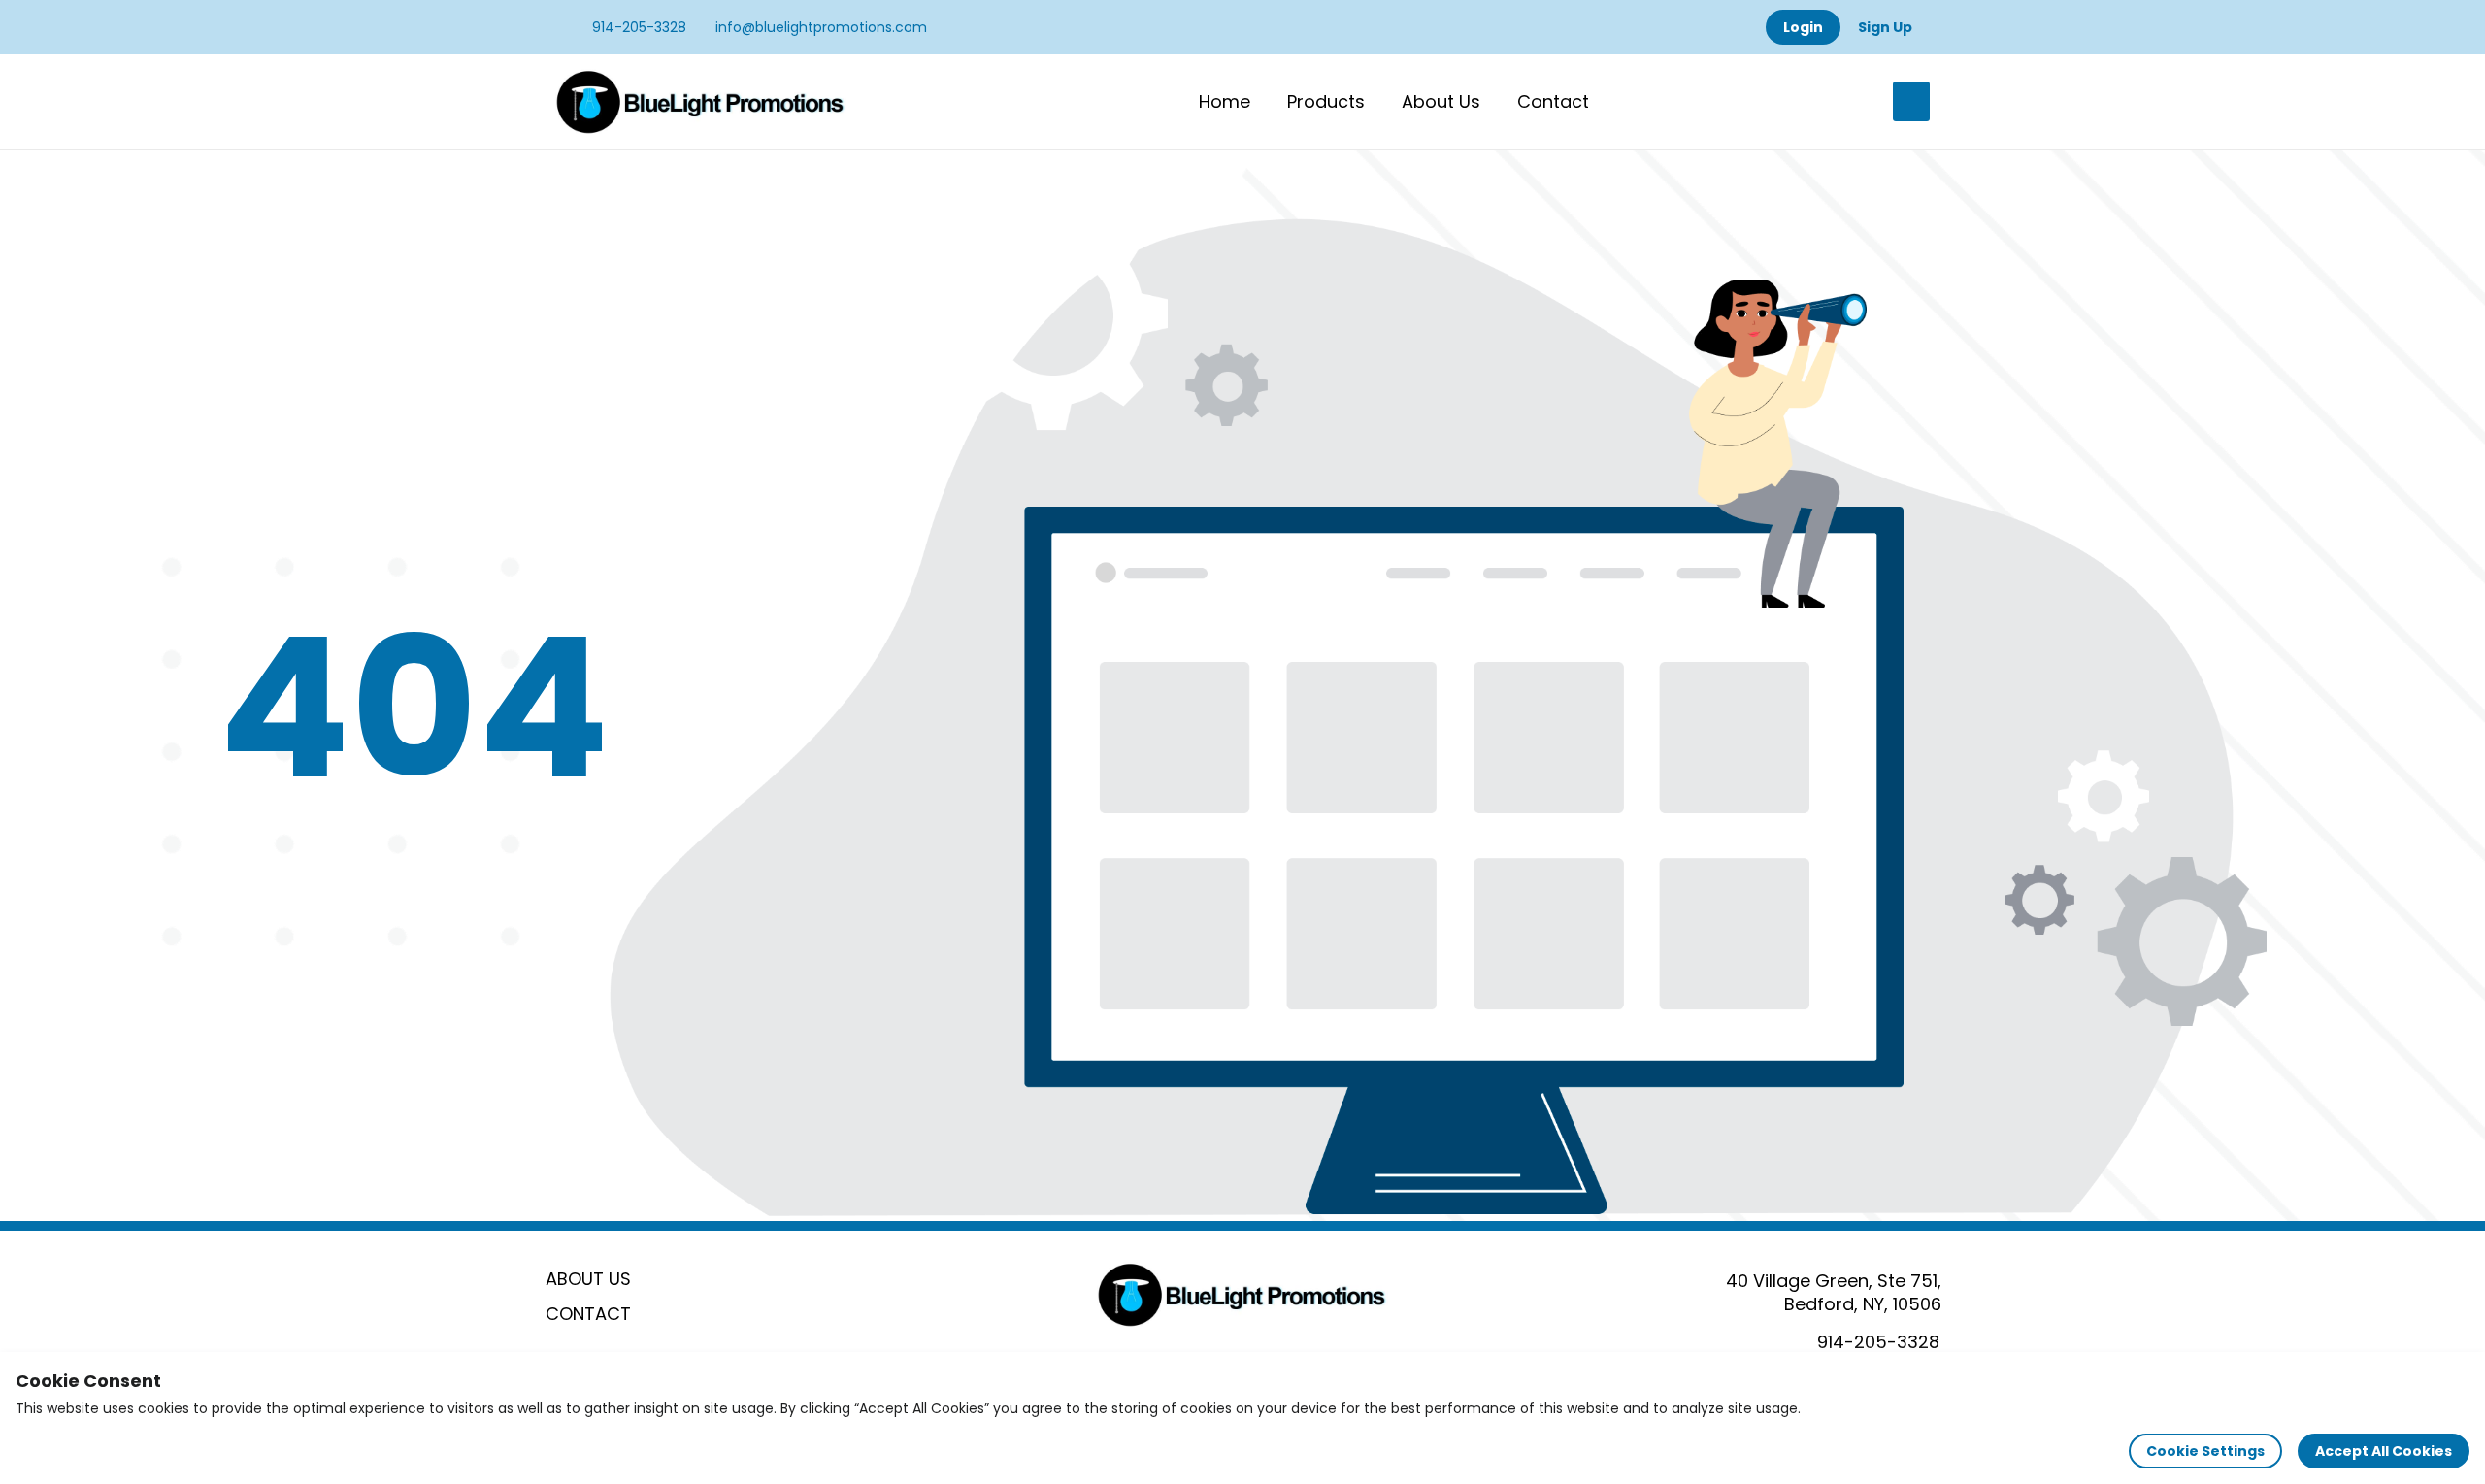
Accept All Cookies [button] (2384, 1451)
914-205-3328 (637, 27)
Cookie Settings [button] (2205, 1451)
